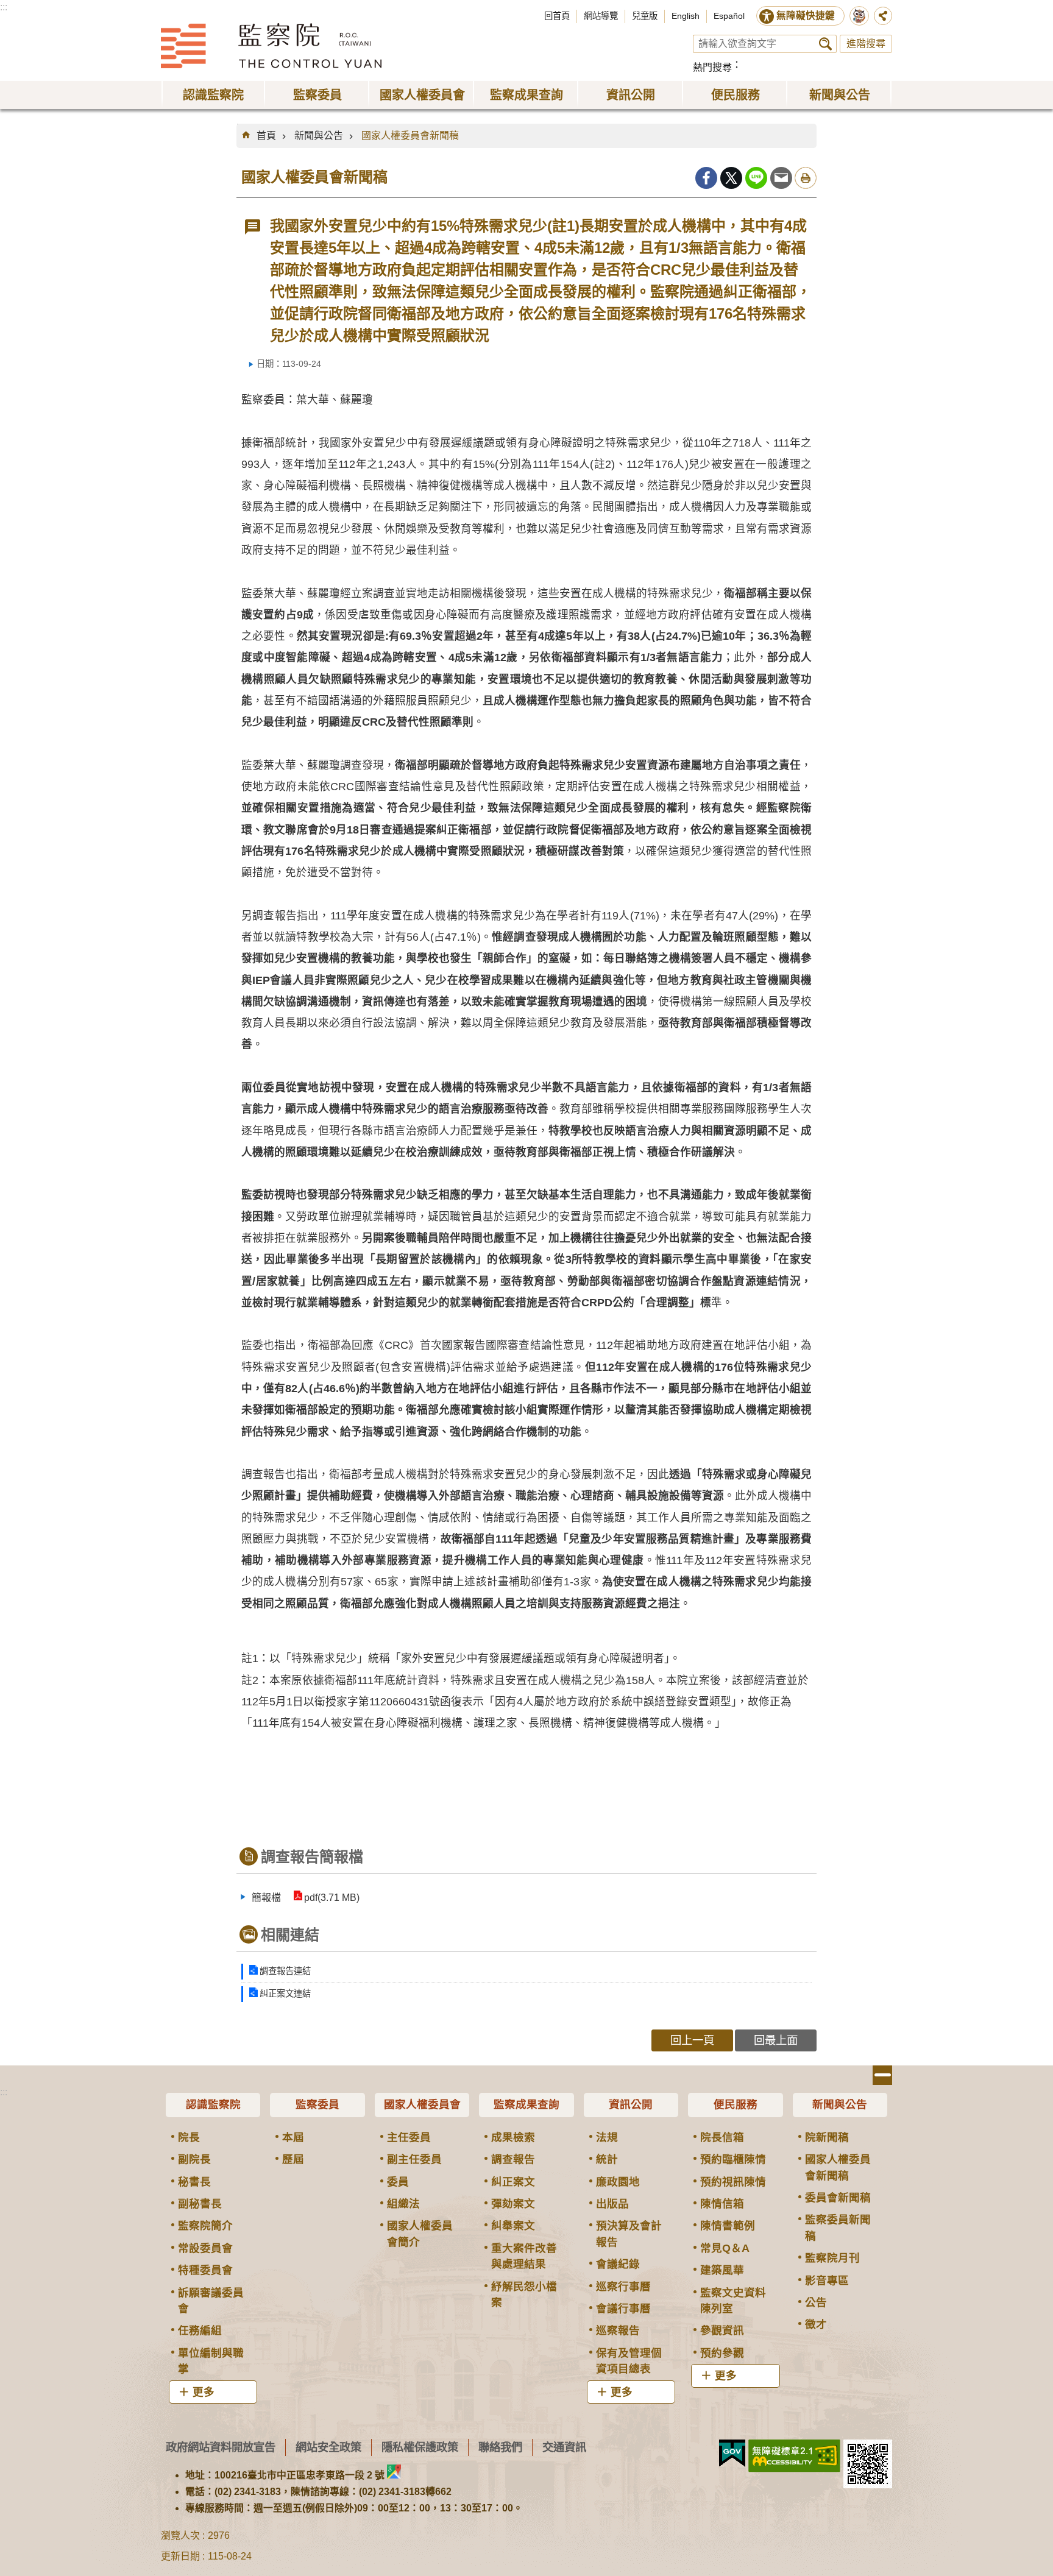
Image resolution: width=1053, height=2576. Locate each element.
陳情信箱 (722, 2204)
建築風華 (722, 2270)
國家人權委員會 (422, 2104)
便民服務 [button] (736, 95)
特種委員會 (205, 2270)
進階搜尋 (866, 44)
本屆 (293, 2137)
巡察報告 (618, 2330)
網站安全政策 (328, 2447)
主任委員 (409, 2137)
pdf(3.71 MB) (332, 1898)
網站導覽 (601, 16)
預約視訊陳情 (733, 2182)
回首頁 (557, 16)
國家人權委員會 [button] (422, 95)
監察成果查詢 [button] (526, 95)
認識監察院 (213, 2104)
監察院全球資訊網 (271, 46)
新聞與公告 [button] (840, 95)
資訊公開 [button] (631, 95)
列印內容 (806, 178)
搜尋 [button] (825, 44)
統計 (607, 2159)
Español (729, 16)
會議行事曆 (623, 2309)
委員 (398, 2182)
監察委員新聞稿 (838, 2227)
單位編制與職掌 (211, 2361)
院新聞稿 (827, 2137)
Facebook (706, 178)
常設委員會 (205, 2248)
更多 (204, 2392)
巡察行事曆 (623, 2287)
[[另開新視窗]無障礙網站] (794, 2456)
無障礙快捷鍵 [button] (806, 16)
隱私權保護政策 (420, 2447)
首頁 (266, 136)
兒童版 (645, 16)
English (686, 16)
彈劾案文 (513, 2204)
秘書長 (194, 2182)
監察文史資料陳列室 (733, 2301)
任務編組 (200, 2330)
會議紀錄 (618, 2264)
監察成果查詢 (526, 2104)
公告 (816, 2302)
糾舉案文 (513, 2226)
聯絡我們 (500, 2447)
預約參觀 (722, 2353)
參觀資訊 (722, 2330)
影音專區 (827, 2281)
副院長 (194, 2159)
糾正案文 (513, 2182)
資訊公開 (631, 2104)
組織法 (403, 2204)
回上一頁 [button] (692, 2040)
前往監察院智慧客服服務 (859, 16)
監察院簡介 (205, 2226)
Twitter (731, 178)
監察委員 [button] (317, 95)
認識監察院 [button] (213, 95)
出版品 (612, 2204)
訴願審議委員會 (211, 2301)
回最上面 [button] (776, 2040)
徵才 (816, 2324)
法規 (607, 2137)
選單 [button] (882, 2075)
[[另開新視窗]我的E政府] (732, 2454)
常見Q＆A (725, 2248)
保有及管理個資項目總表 (629, 2361)
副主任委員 (414, 2159)
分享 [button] (883, 16)
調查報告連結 (285, 1971)
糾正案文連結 (285, 1994)
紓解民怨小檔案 (524, 2295)
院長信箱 (722, 2137)
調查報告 (513, 2159)
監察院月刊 (832, 2258)
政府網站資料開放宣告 (221, 2447)
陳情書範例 (728, 2226)
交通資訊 (564, 2447)
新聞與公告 (319, 136)
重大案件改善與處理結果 (524, 2256)
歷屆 (293, 2159)
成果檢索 (513, 2137)
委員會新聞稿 (838, 2198)
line (756, 178)
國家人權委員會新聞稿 (410, 136)
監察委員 (317, 2104)
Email (781, 178)
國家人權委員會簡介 (420, 2234)
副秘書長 (200, 2204)
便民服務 (736, 2104)
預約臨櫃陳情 (733, 2159)
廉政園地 (618, 2182)
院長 (189, 2137)
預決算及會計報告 (629, 2234)
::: (4, 7)
